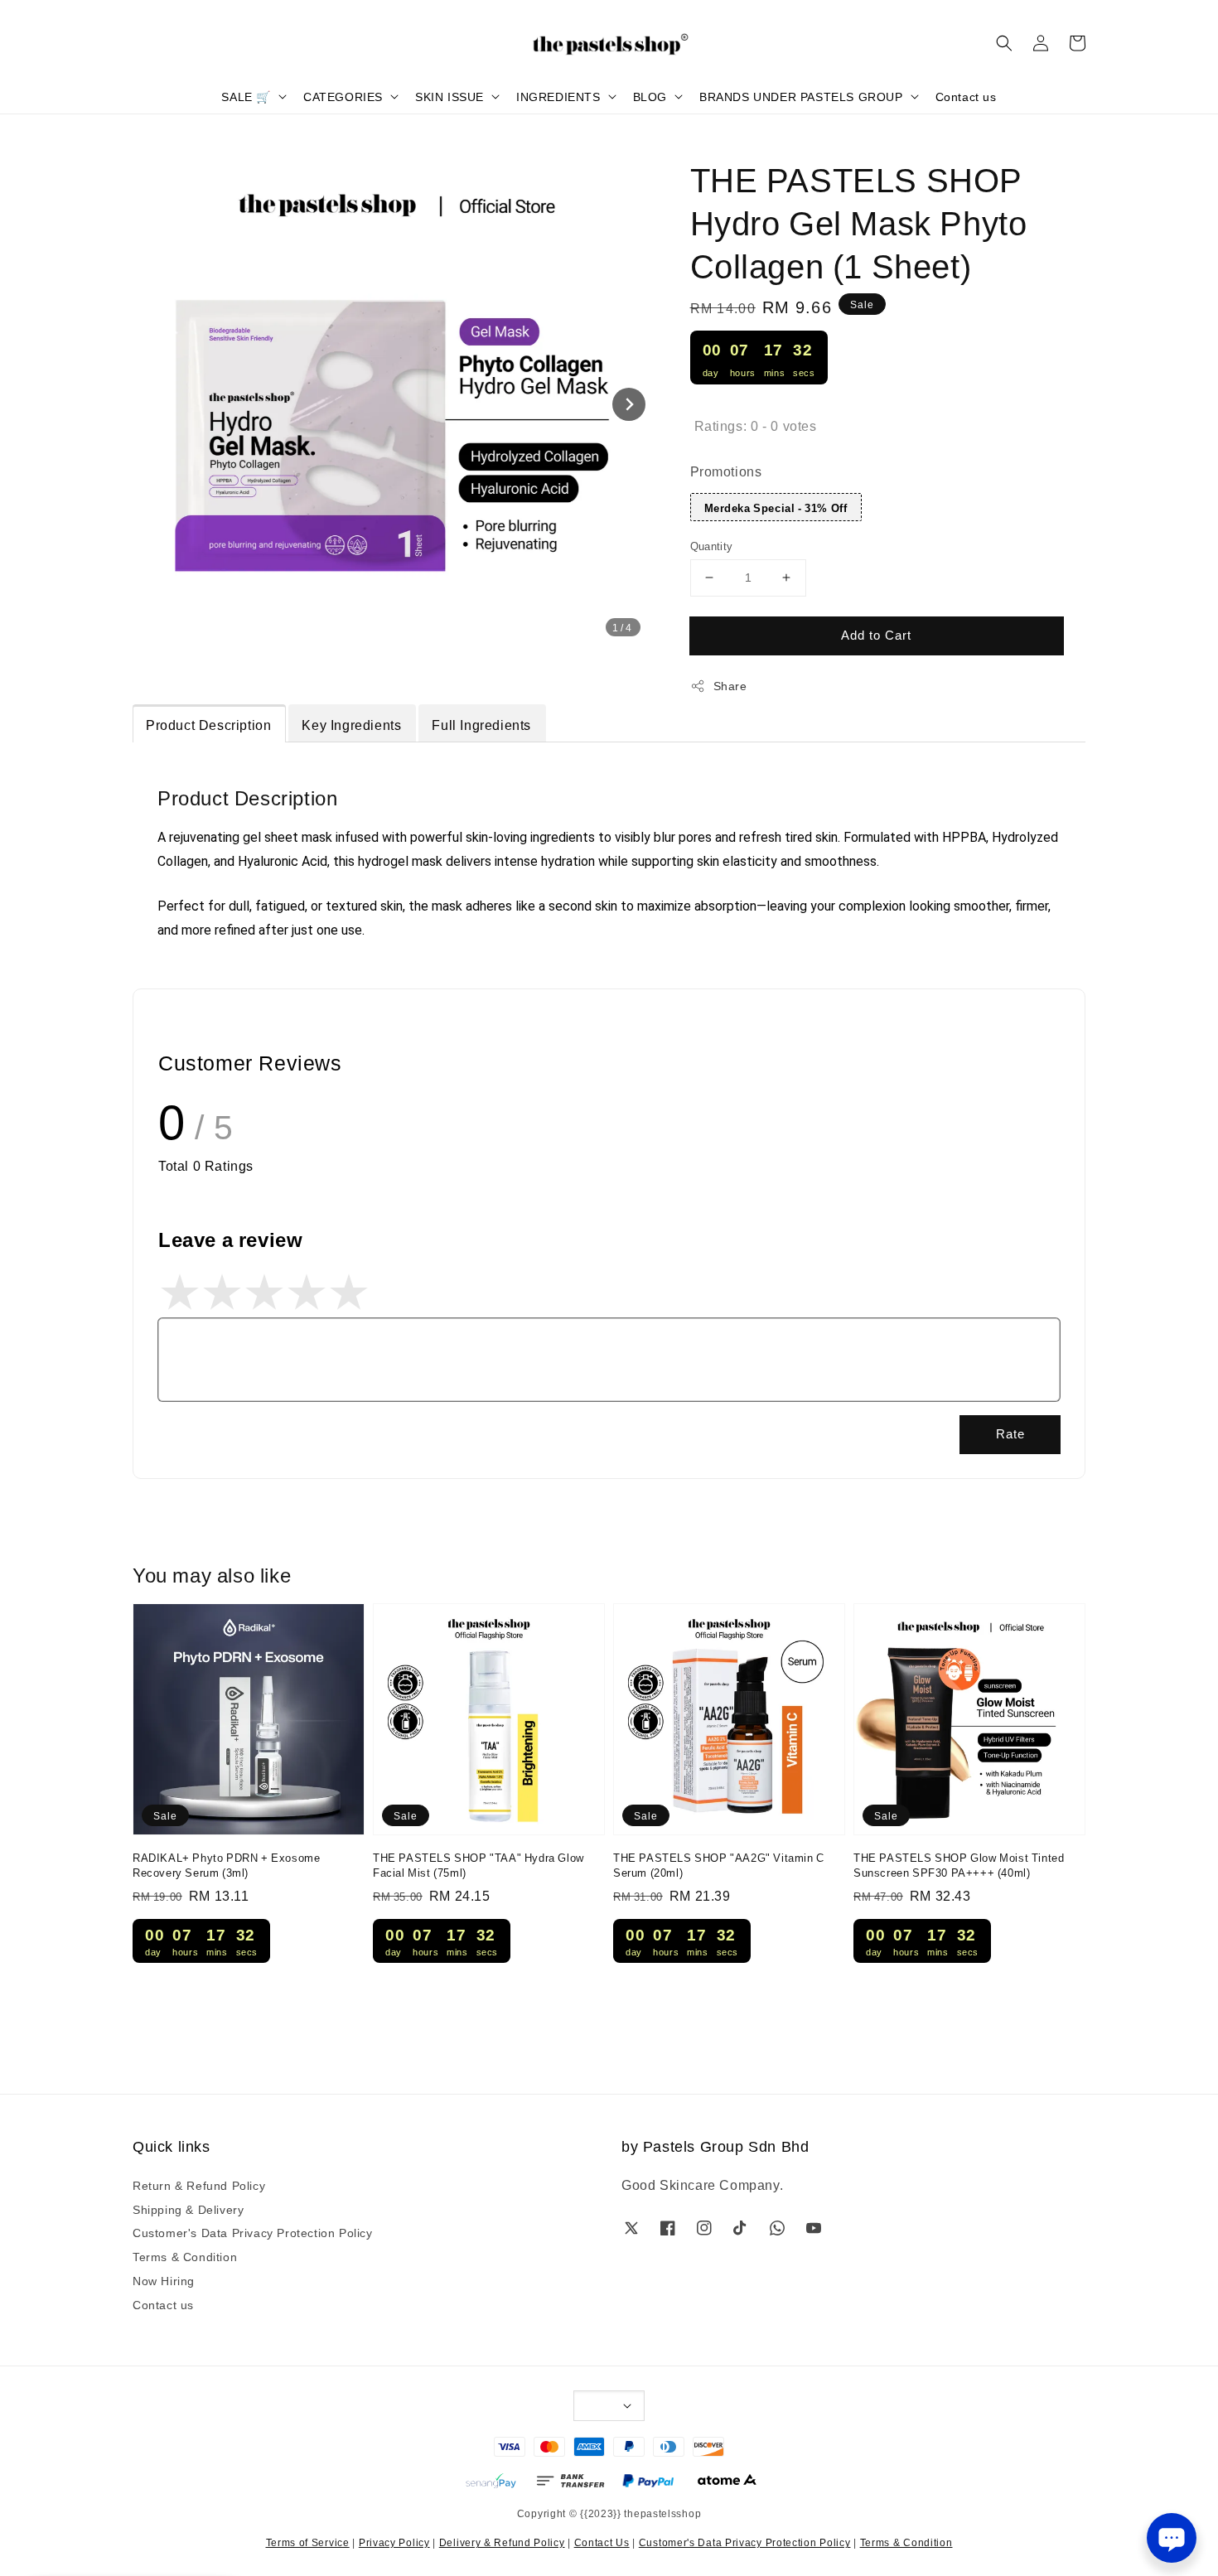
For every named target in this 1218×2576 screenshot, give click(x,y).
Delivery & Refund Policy (502, 2542)
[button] (1004, 43)
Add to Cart (876, 634)
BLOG (650, 96)
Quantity (712, 545)
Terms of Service (308, 2542)
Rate (1010, 1433)
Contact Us (602, 2542)
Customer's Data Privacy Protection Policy (253, 2232)
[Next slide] (629, 404)
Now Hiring (164, 2280)
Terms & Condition (185, 2256)
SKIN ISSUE (450, 96)
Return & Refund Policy (199, 2185)
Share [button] (730, 685)
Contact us (966, 96)
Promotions (726, 471)
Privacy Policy (394, 2542)
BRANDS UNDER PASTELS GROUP (801, 96)
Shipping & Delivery (188, 2209)
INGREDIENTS (558, 96)
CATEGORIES (343, 96)
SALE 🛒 (246, 96)
